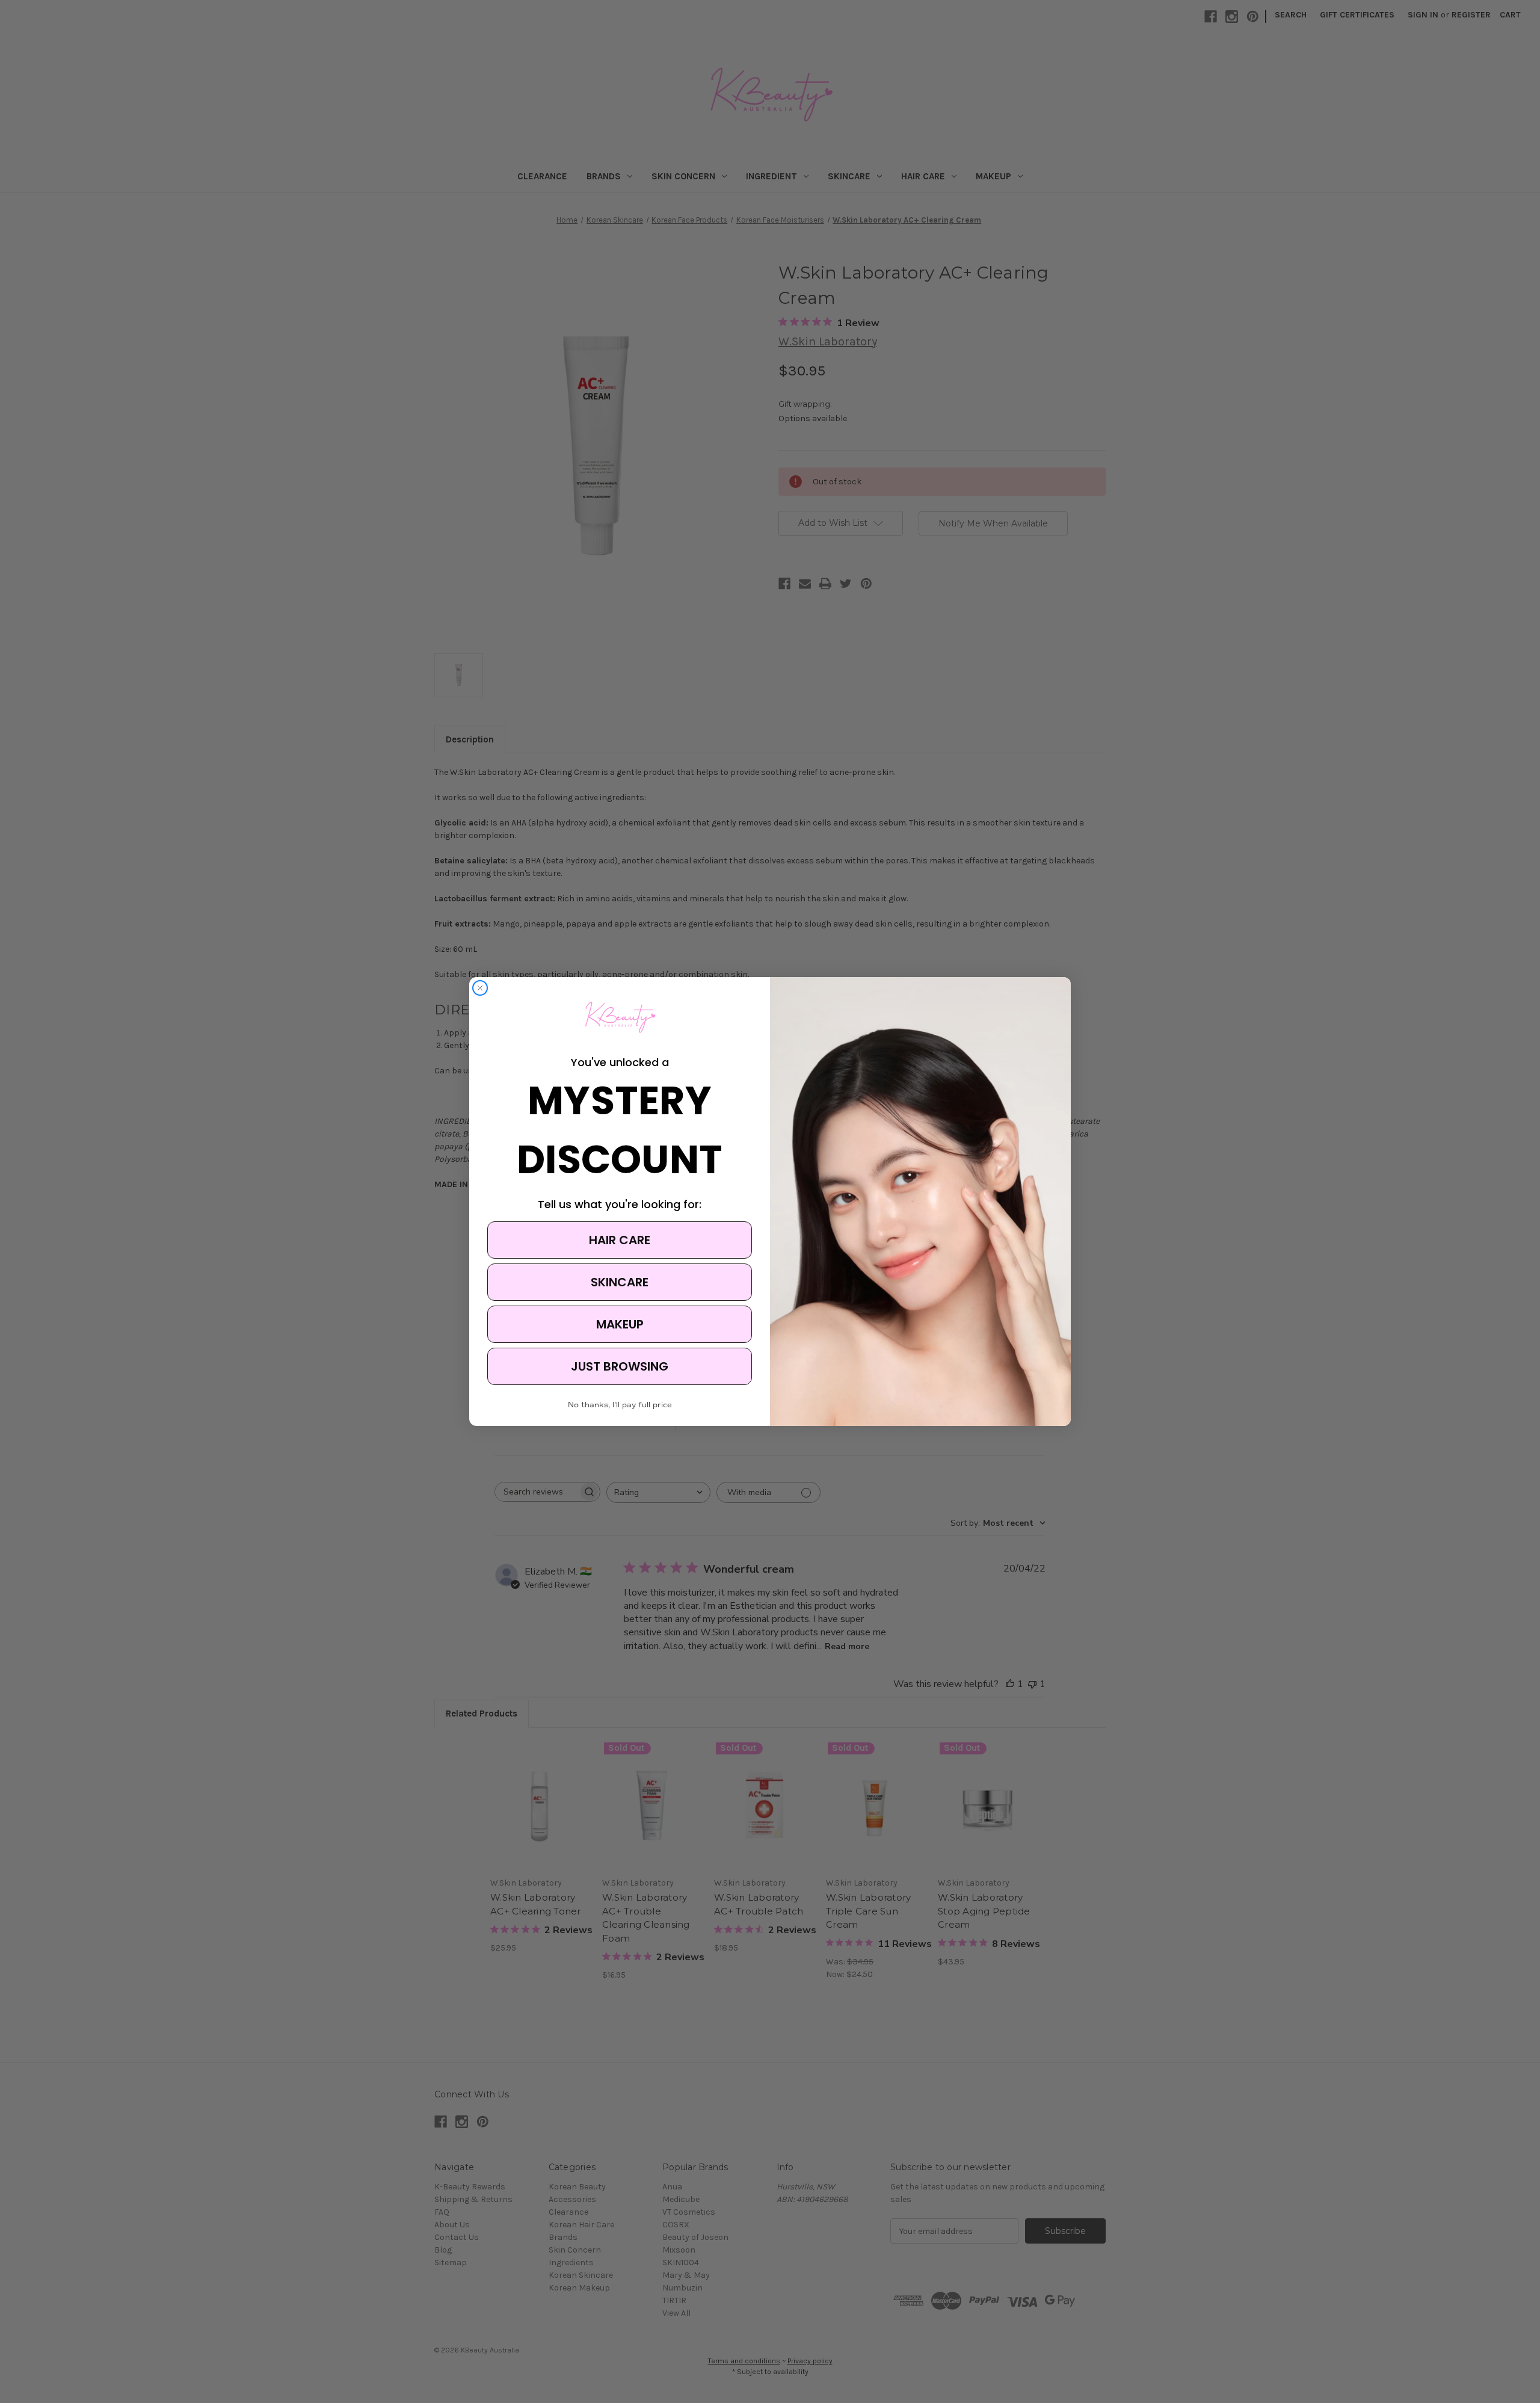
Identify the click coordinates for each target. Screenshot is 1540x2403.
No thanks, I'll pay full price (620, 1405)
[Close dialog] (480, 988)
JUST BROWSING (620, 1366)
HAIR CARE (620, 1240)
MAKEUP (620, 1324)
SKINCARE (620, 1282)
